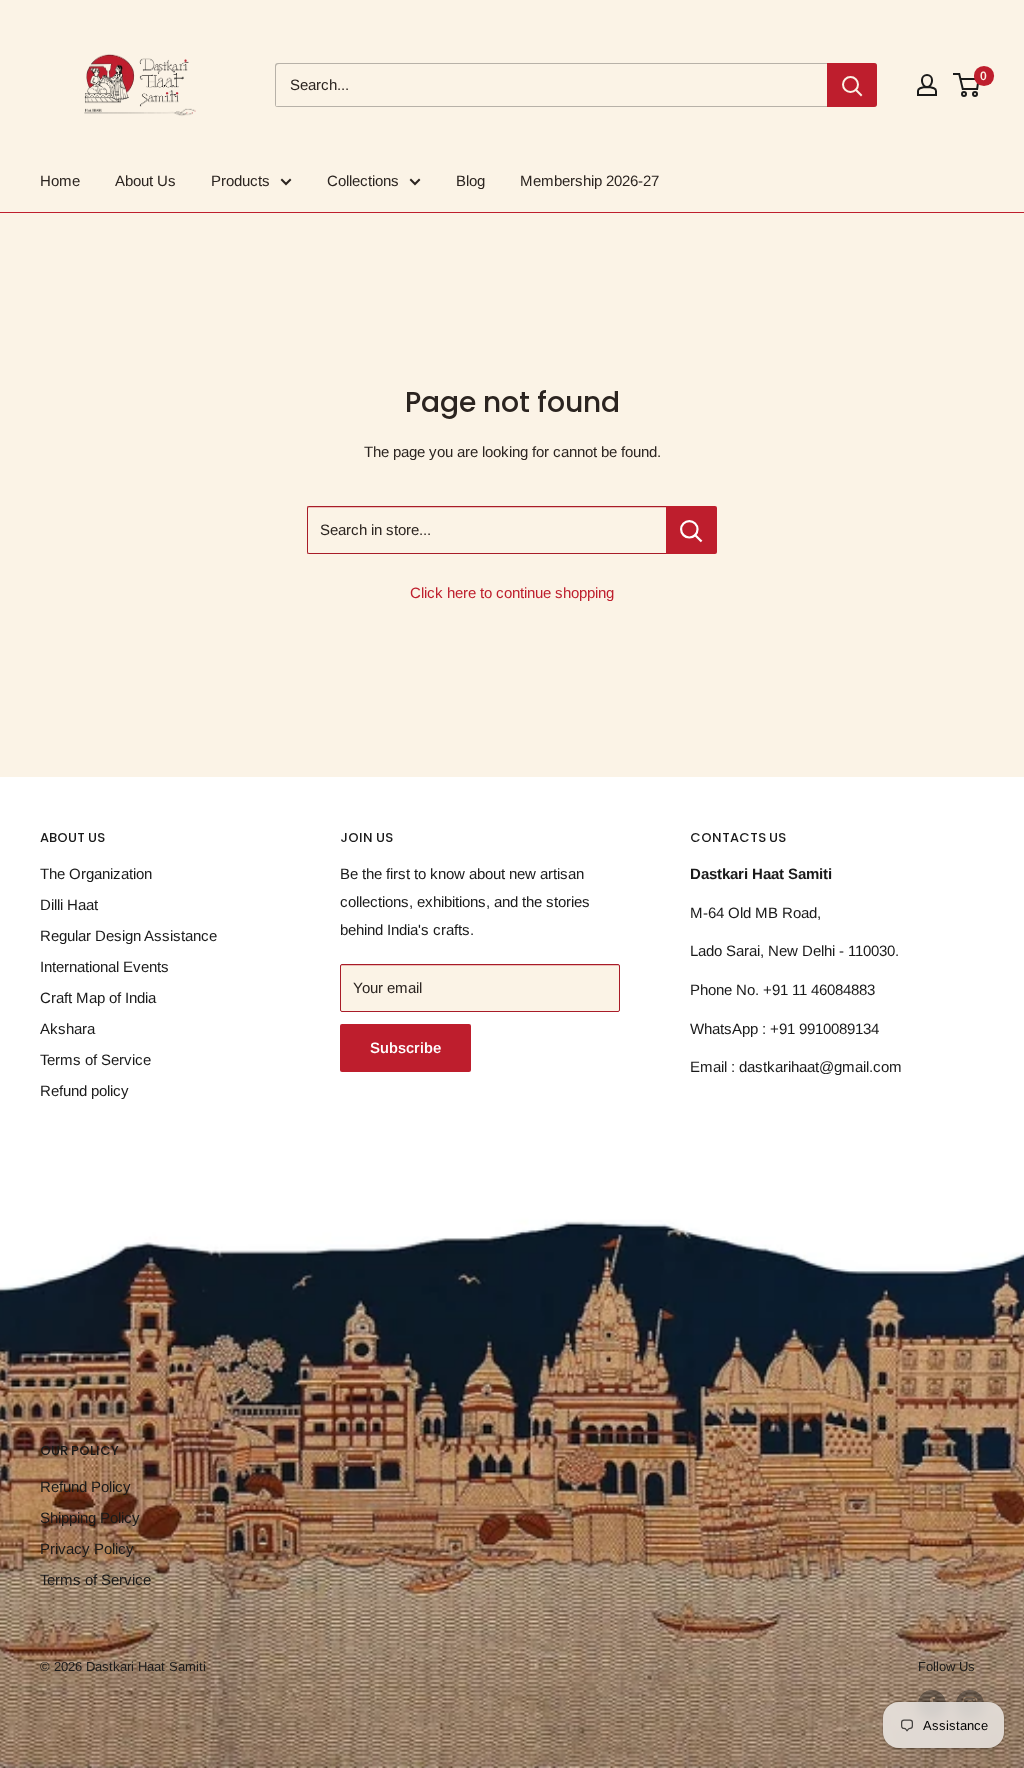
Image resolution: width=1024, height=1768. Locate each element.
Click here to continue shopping (512, 592)
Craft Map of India (98, 997)
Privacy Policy (87, 1548)
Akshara (67, 1028)
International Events (104, 966)
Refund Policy (85, 1486)
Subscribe (405, 1047)
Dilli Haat (69, 904)
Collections (363, 180)
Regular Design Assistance (128, 935)
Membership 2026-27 (589, 180)
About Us (145, 180)
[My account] (927, 85)
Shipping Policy (90, 1517)
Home (60, 180)
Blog (470, 180)
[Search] (852, 85)
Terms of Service (95, 1059)
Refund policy (84, 1090)
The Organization (96, 873)
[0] (967, 85)
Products (240, 180)
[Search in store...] (691, 530)
